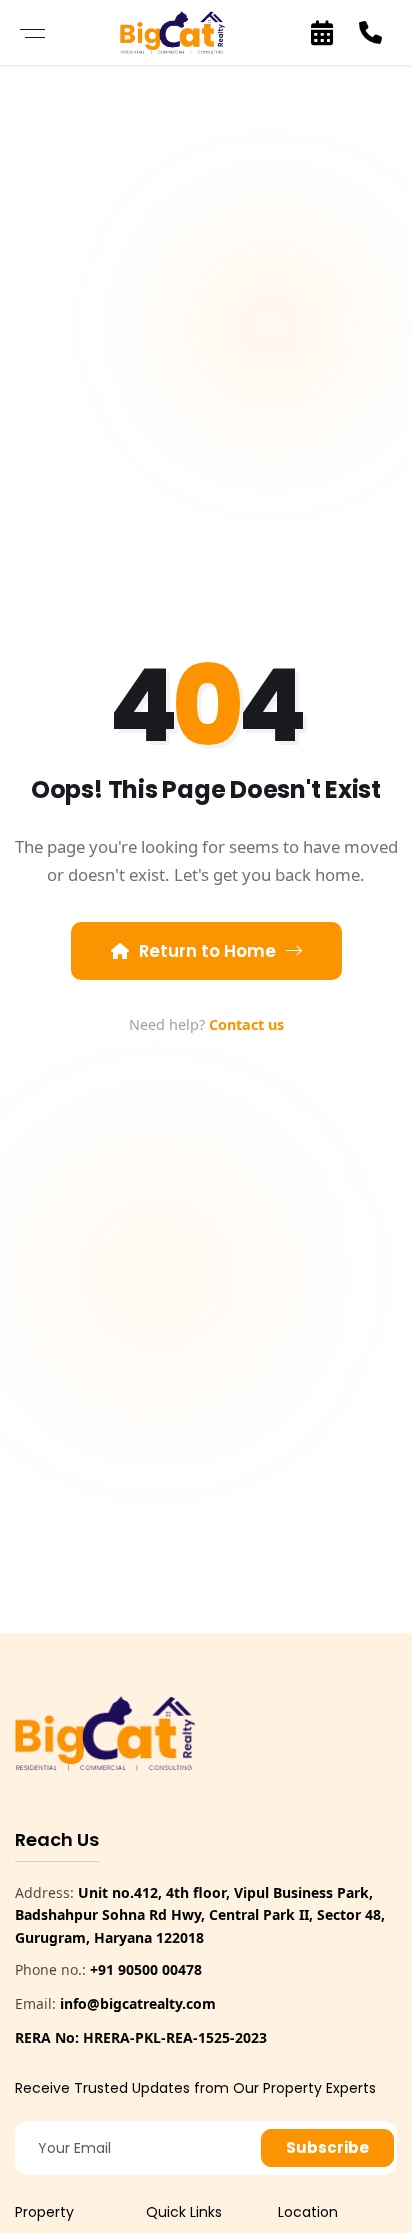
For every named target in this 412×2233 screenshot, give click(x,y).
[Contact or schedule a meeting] (322, 33)
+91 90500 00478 (146, 1969)
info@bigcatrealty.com (138, 2003)
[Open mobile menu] (32, 32)
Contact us (246, 1024)
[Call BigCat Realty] (370, 33)
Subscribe (327, 2147)
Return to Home (207, 951)
